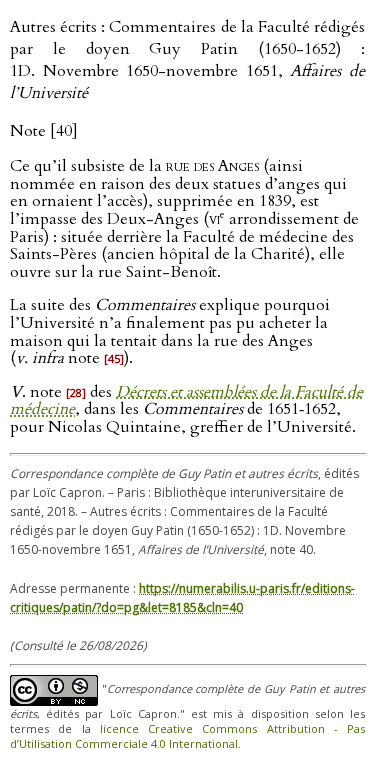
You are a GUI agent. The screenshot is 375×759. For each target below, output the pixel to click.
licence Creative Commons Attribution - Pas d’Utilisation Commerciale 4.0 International (187, 736)
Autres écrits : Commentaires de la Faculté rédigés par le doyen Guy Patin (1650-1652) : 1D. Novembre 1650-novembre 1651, (187, 60)
